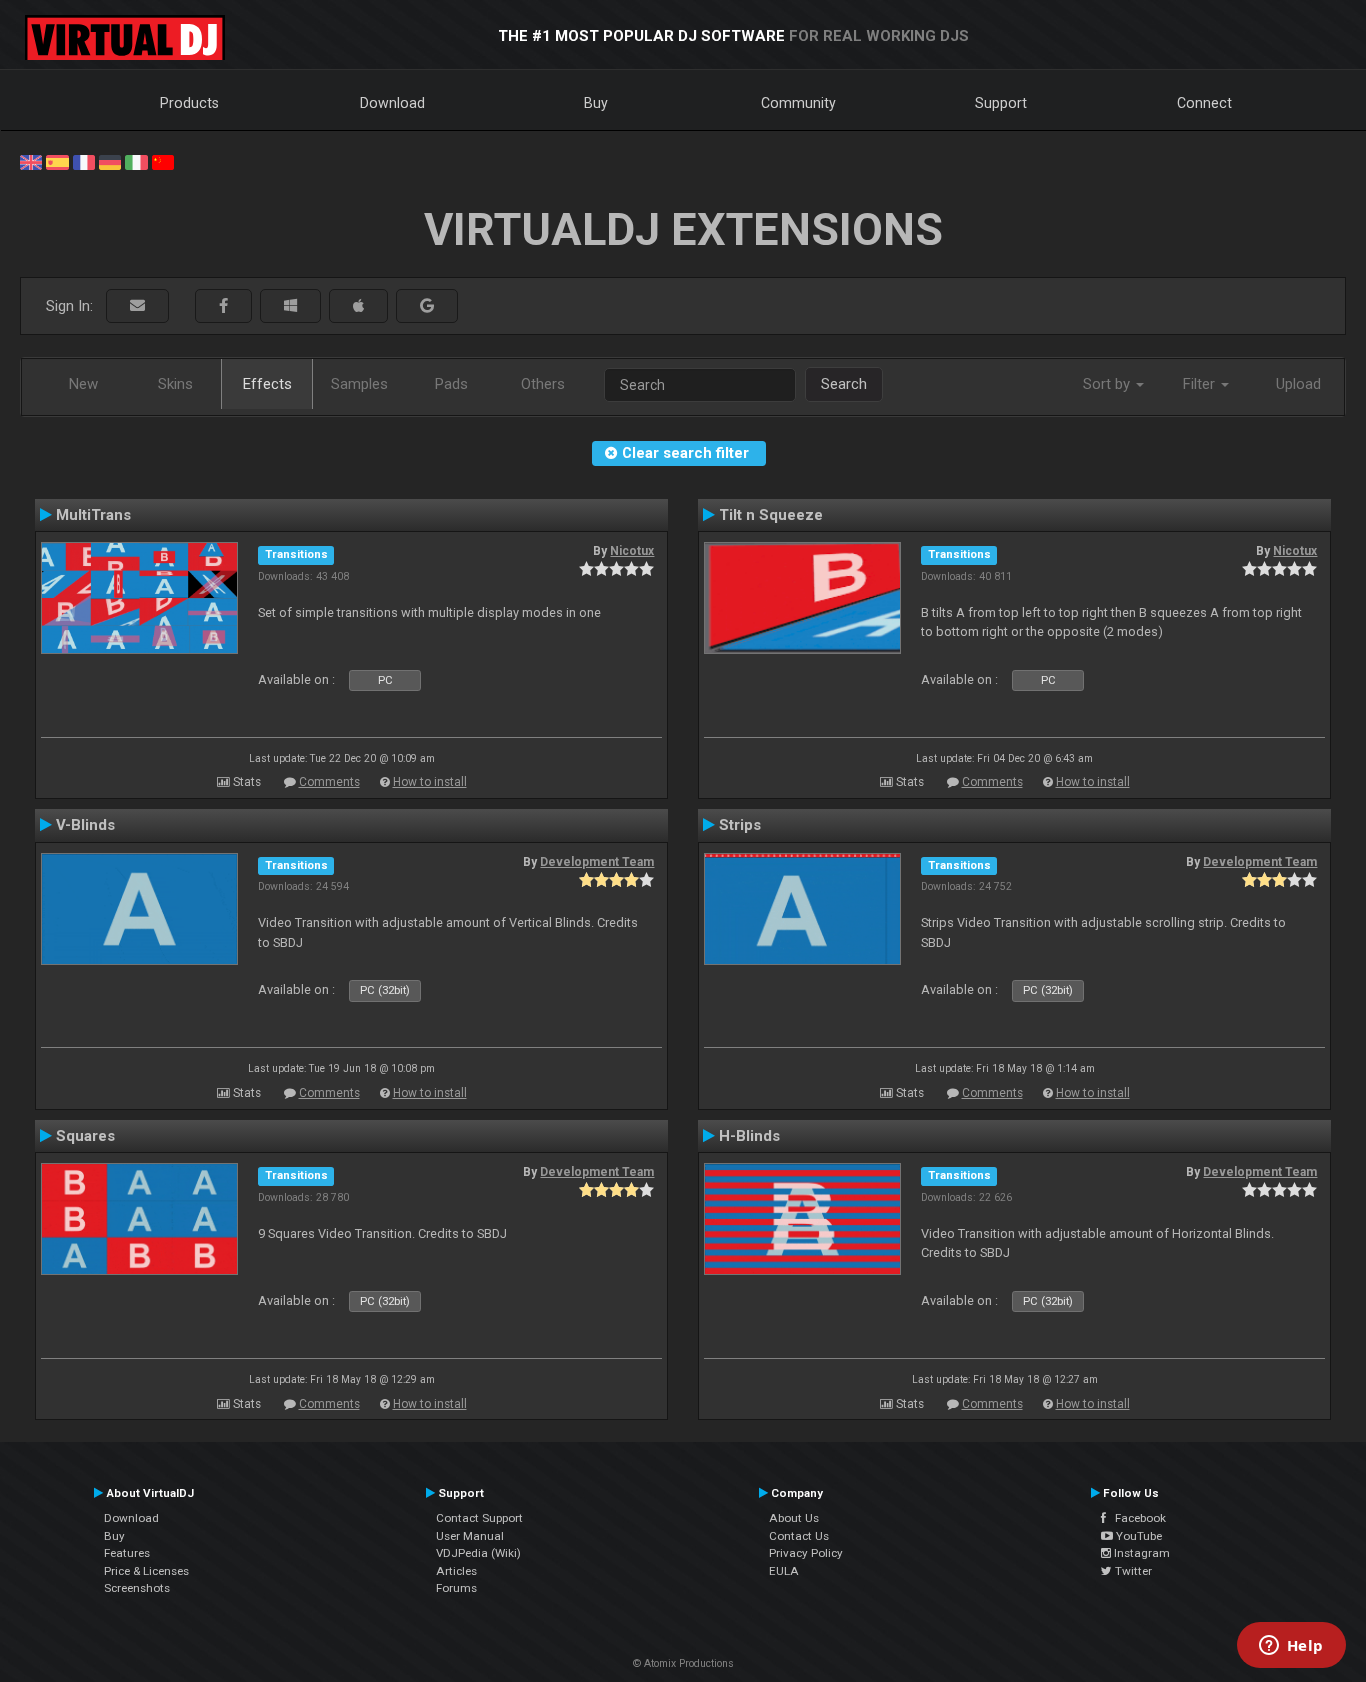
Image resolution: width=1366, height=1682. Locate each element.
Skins (175, 384)
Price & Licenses (146, 1571)
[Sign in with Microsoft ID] (290, 306)
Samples (359, 384)
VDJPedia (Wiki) (478, 1553)
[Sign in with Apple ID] (358, 306)
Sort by (1108, 384)
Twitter (1132, 1571)
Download (392, 103)
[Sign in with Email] (137, 306)
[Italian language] (136, 161)
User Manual (470, 1536)
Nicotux (632, 551)
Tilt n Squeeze (771, 515)
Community (798, 103)
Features (127, 1553)
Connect (1204, 103)
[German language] (110, 161)
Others (543, 384)
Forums (456, 1588)
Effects (267, 384)
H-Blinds (749, 1136)
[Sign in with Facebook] (223, 306)
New (83, 384)
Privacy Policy (806, 1553)
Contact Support (479, 1518)
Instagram (1140, 1553)
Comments (329, 782)
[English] (31, 161)
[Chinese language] (163, 161)
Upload (1298, 384)
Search (844, 384)
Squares (85, 1136)
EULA (784, 1571)
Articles (456, 1571)
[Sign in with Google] (427, 306)
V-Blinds (85, 825)
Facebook (1136, 1518)
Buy (596, 103)
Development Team (597, 862)
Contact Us (799, 1536)
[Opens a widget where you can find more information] (1291, 1647)
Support (1001, 103)
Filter (1201, 384)
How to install (430, 782)
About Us (794, 1518)
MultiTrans (93, 515)
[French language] (84, 161)
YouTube (1137, 1536)
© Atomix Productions (683, 1663)
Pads (451, 384)
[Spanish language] (57, 161)
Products (189, 103)
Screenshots (137, 1588)
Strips (740, 825)
